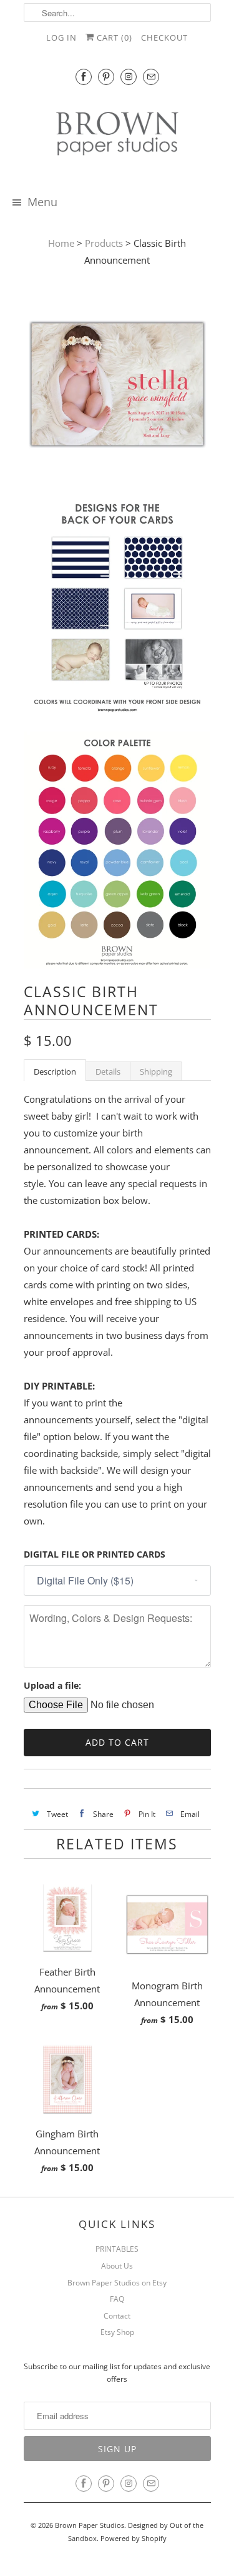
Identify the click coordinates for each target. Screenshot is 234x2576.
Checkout (164, 37)
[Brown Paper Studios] (117, 136)
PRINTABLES (117, 2249)
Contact (117, 2316)
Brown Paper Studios (90, 2525)
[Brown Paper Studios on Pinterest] (106, 77)
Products (104, 243)
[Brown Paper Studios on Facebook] (84, 77)
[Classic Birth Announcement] (117, 387)
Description (55, 1072)
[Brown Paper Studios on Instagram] (129, 77)
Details (108, 1072)
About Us (117, 2266)
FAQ (117, 2299)
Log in (61, 37)
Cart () (113, 37)
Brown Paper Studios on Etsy (117, 2283)
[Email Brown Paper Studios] (151, 77)
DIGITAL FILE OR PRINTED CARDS (95, 1554)
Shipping (156, 1072)
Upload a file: (52, 1685)
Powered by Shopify (134, 2538)
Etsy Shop (117, 2332)
